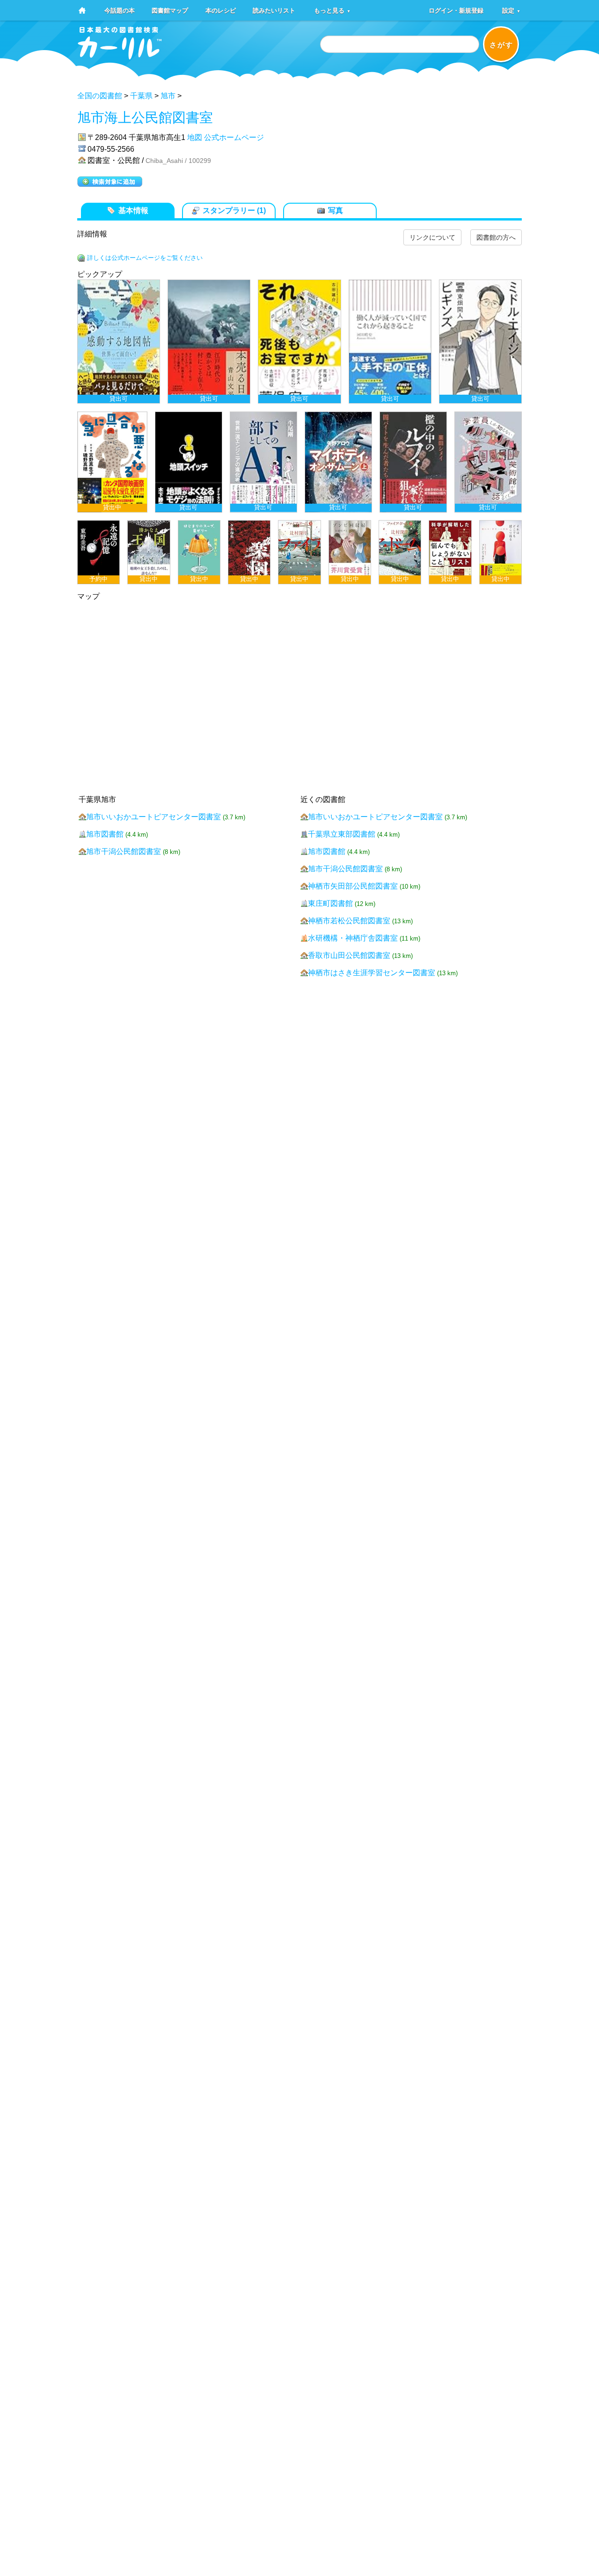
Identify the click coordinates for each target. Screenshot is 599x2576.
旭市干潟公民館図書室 (124, 851)
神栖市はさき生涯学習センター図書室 (372, 973)
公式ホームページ (234, 137)
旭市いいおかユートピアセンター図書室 (153, 817)
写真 (336, 210)
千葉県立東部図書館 (342, 834)
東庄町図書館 (330, 903)
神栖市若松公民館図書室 (349, 921)
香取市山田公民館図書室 (349, 955)
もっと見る (332, 10)
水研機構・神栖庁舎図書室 (353, 938)
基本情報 (133, 210)
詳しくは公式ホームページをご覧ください (145, 258)
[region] (299, 432)
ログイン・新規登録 (456, 10)
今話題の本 (120, 10)
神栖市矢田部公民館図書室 (353, 886)
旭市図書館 (105, 834)
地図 (195, 137)
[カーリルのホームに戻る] (120, 56)
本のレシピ (221, 10)
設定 (511, 10)
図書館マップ (170, 10)
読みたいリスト (274, 10)
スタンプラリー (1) (234, 210)
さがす (501, 45)
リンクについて (432, 237)
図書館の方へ (496, 237)
